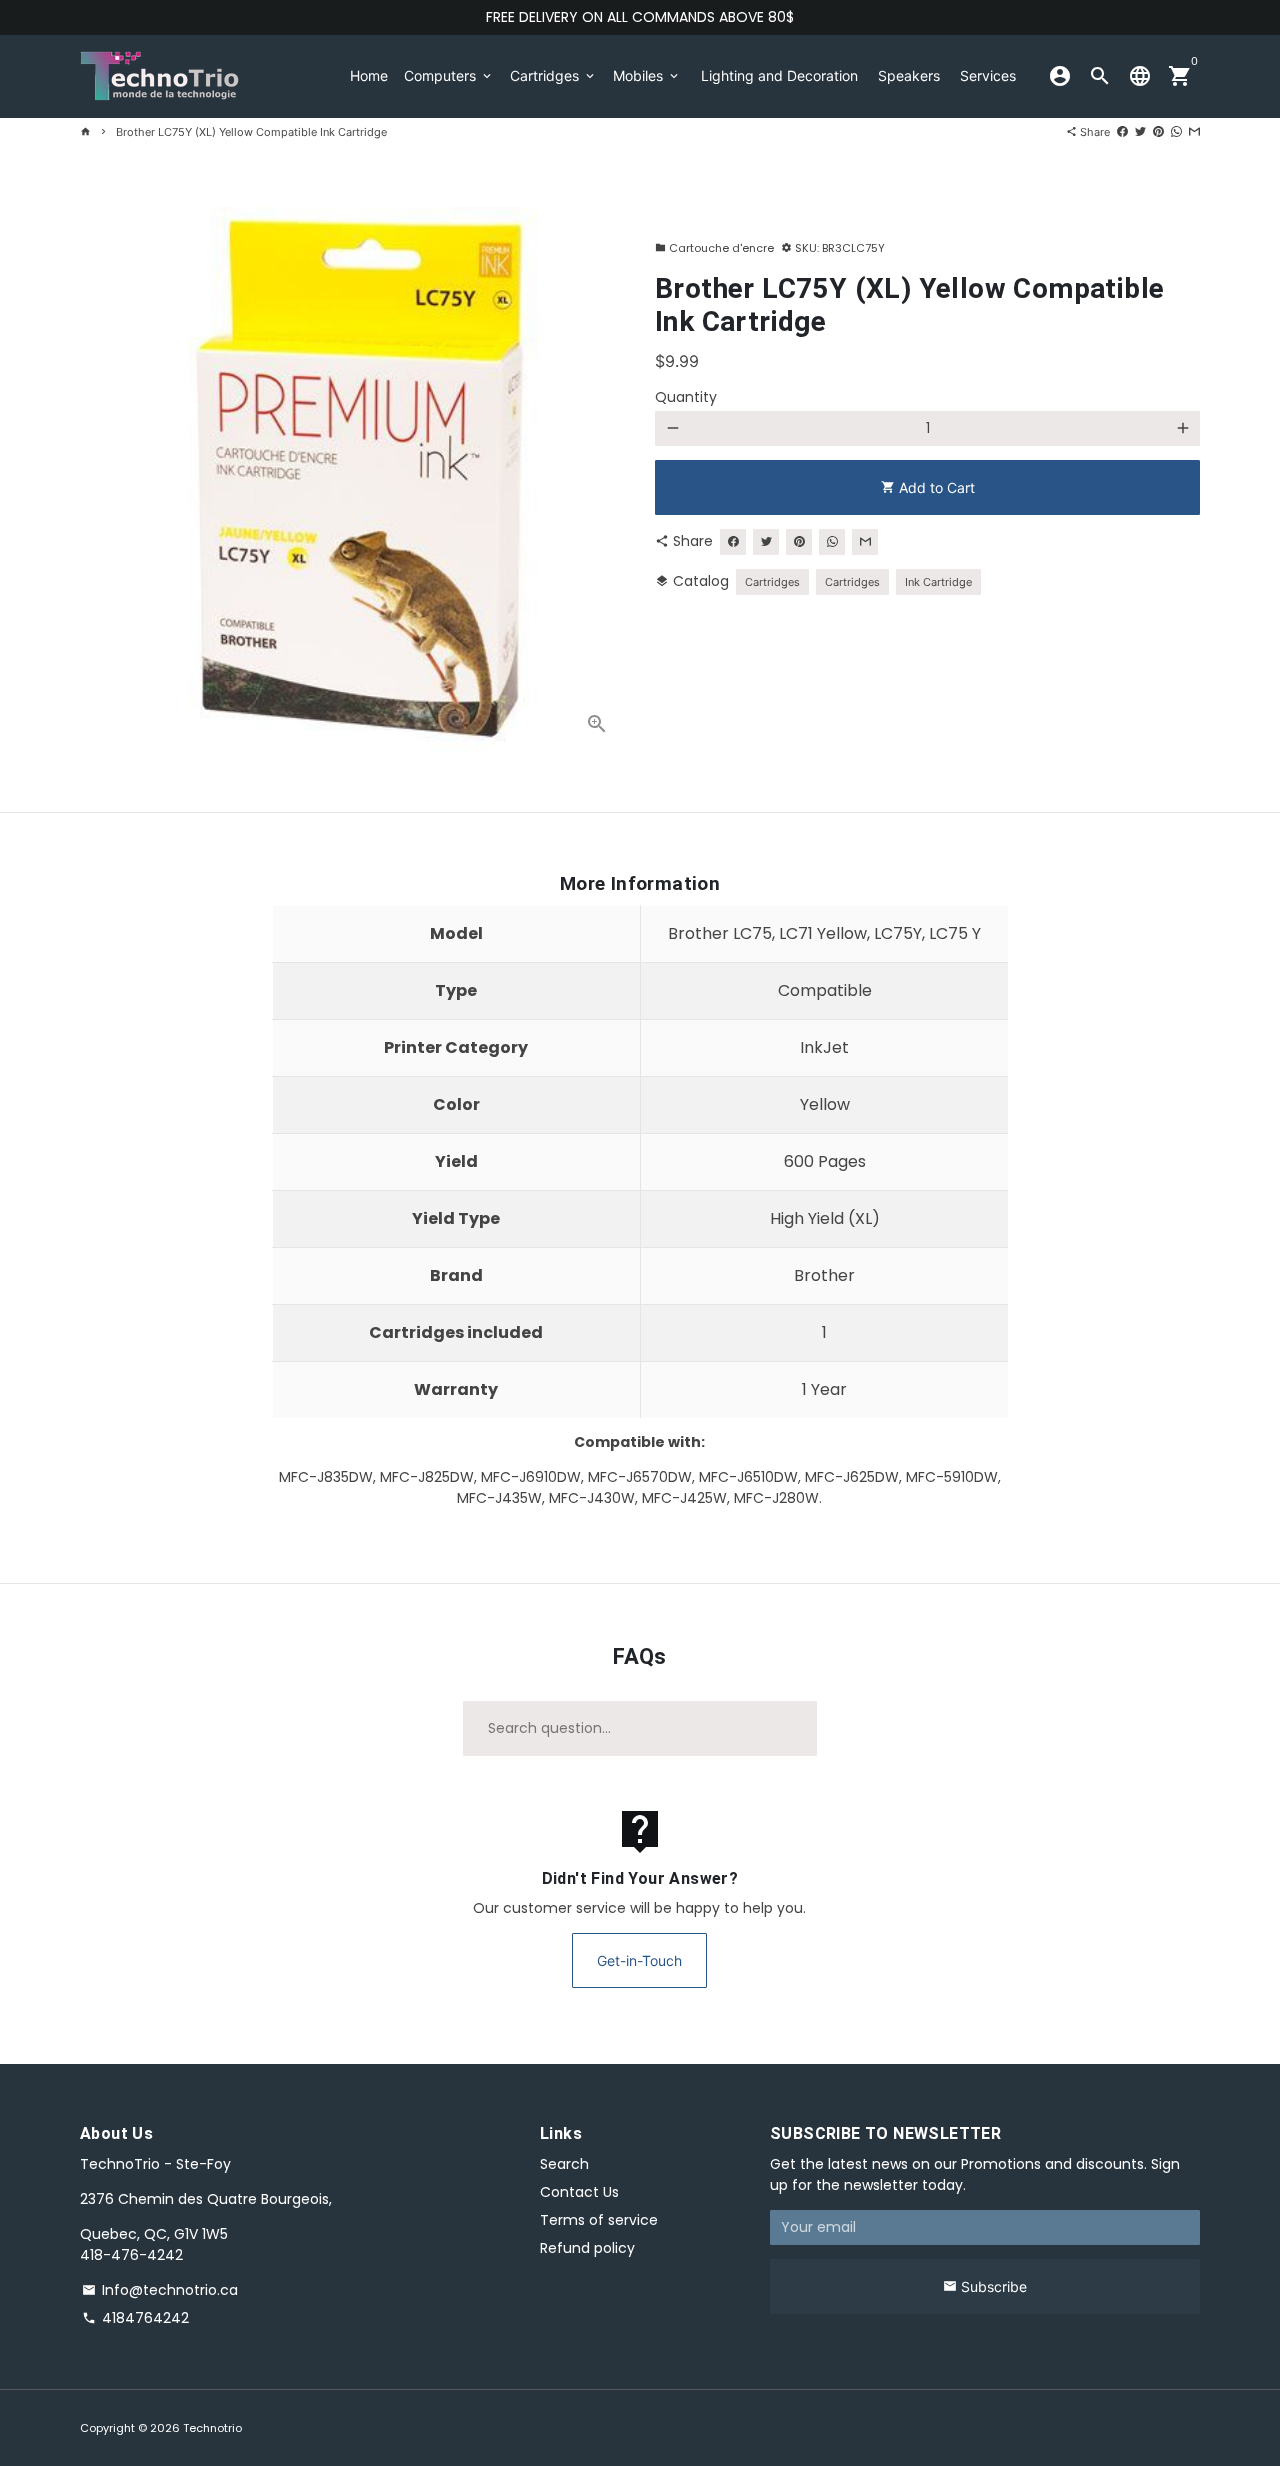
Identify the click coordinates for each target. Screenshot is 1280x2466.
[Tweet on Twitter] (1140, 132)
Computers (449, 75)
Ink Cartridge (938, 582)
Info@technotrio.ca (160, 2290)
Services (988, 75)
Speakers (909, 75)
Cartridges (553, 75)
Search (564, 2164)
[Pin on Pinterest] (1158, 132)
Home (369, 75)
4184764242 (135, 2318)
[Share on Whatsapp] (1176, 132)
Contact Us (579, 2192)
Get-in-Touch (639, 1960)
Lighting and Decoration (779, 75)
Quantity (686, 397)
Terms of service (599, 2220)
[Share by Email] (1194, 132)
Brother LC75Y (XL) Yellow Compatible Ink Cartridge (251, 132)
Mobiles (647, 75)
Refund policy (587, 2248)
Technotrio (212, 2428)
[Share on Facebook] (1122, 132)
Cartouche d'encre (714, 248)
